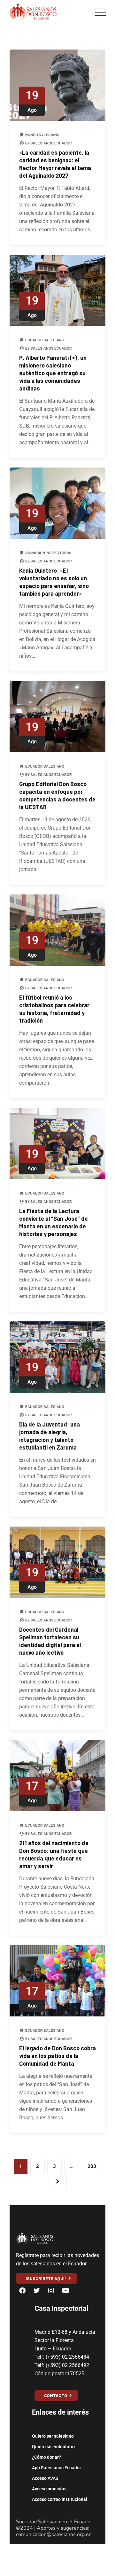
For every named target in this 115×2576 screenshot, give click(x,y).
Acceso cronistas (49, 2489)
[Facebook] (22, 2291)
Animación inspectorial (49, 553)
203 (92, 2166)
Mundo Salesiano (42, 135)
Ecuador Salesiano (45, 340)
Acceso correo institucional (60, 2499)
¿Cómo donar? (46, 2457)
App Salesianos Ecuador (57, 2468)
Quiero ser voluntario (53, 2447)
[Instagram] (51, 2291)
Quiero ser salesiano (53, 2436)
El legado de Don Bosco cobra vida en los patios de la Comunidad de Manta (57, 2056)
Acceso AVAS (45, 2478)
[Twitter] (37, 2291)
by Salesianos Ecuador (48, 143)
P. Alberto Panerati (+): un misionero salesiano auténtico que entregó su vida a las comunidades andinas (53, 373)
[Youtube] (65, 2291)
